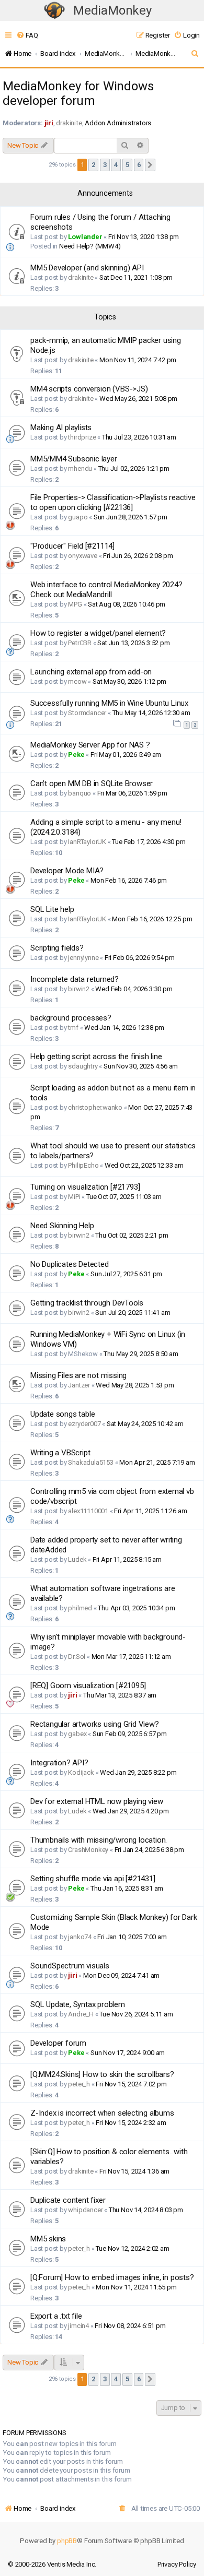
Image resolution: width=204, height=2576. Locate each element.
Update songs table (63, 1414)
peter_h (79, 2084)
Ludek (77, 1559)
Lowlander (85, 237)
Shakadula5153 (90, 1462)
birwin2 (79, 989)
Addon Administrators (118, 123)
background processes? (71, 1018)
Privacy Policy (177, 2564)
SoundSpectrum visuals (70, 1966)
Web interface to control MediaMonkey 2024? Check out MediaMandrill (106, 590)
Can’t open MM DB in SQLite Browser (92, 784)
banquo (80, 793)
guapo (78, 517)
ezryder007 (84, 1424)
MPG (75, 604)
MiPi (74, 1197)
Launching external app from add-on (91, 672)
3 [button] (105, 165)
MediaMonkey (112, 10)
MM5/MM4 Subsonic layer (74, 459)
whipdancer (85, 2210)
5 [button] (127, 165)
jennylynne (83, 958)
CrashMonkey (88, 1850)
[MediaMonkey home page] (54, 11)
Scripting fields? (57, 948)
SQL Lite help (52, 909)
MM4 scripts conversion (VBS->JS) (89, 389)
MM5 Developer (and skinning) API (87, 268)
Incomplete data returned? (75, 979)
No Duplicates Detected (70, 1264)
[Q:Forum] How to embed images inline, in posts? (112, 2277)
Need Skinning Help (62, 1226)
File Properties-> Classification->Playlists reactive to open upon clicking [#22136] (113, 502)
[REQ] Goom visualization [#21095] (88, 1685)
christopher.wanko (95, 1107)
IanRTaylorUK (87, 842)
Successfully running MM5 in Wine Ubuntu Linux (109, 703)
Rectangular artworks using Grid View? (95, 1724)
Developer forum (58, 2043)
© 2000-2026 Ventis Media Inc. (52, 2564)
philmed (80, 1608)
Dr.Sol (77, 1657)
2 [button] (93, 165)
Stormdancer (87, 713)
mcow (77, 681)
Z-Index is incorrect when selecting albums (102, 2113)
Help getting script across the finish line (96, 1056)
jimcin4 (78, 2326)
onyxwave (82, 556)
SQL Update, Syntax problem (78, 2004)
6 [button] (139, 165)
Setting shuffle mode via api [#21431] (93, 1879)
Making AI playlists (61, 428)
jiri (49, 123)
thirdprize (82, 437)
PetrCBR (80, 643)
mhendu (80, 468)
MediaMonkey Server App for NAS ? (90, 745)
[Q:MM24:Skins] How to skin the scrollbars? (102, 2074)
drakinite (69, 123)
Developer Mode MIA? (67, 871)
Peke (76, 755)
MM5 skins (48, 2239)
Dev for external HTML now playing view (97, 1801)
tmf (73, 1028)
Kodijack (81, 1772)
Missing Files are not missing (78, 1375)
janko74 (80, 1937)
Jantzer (79, 1385)
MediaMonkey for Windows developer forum (78, 93)
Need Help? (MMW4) (90, 246)
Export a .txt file (56, 2316)
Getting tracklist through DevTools (87, 1303)
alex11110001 (88, 1511)
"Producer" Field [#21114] (72, 546)
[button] (150, 165)
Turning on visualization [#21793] (85, 1187)
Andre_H (81, 2014)
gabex (77, 1734)
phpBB (67, 2541)
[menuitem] (27, 35)
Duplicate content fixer (68, 2200)
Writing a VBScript (60, 1453)
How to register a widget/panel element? (98, 633)
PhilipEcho (83, 1165)
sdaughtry (83, 1066)
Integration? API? (59, 1763)
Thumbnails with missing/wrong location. (99, 1840)
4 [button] (116, 165)
